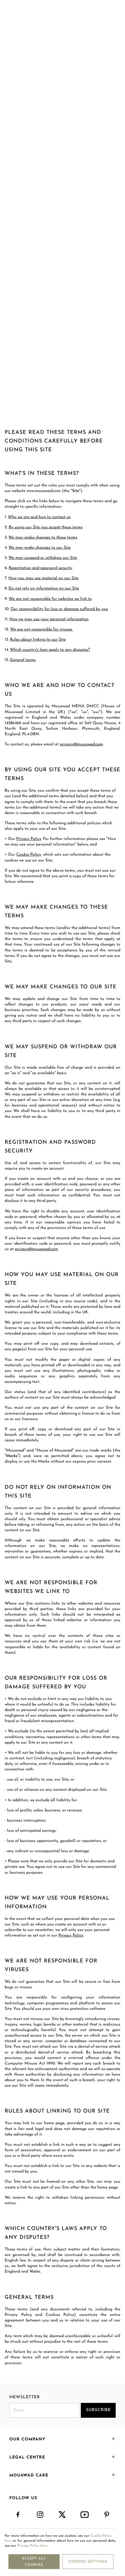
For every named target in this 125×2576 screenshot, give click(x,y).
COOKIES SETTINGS (88, 2562)
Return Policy (86, 291)
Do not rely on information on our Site (44, 588)
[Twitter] (63, 2515)
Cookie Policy (112, 291)
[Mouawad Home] (63, 16)
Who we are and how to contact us (39, 517)
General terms (23, 660)
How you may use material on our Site (43, 578)
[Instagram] (40, 2515)
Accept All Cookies (34, 2562)
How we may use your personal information (49, 619)
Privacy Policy (29, 291)
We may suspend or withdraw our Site (43, 558)
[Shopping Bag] (114, 16)
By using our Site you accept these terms (46, 527)
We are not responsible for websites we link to (50, 599)
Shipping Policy (58, 291)
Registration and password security (41, 568)
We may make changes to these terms (43, 538)
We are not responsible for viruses (42, 629)
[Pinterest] (107, 2515)
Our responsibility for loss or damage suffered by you (59, 609)
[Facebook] (18, 2515)
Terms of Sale (64, 297)
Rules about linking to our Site (38, 640)
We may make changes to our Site (40, 548)
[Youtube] (85, 2515)
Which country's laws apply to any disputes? (50, 650)
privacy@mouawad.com (81, 744)
